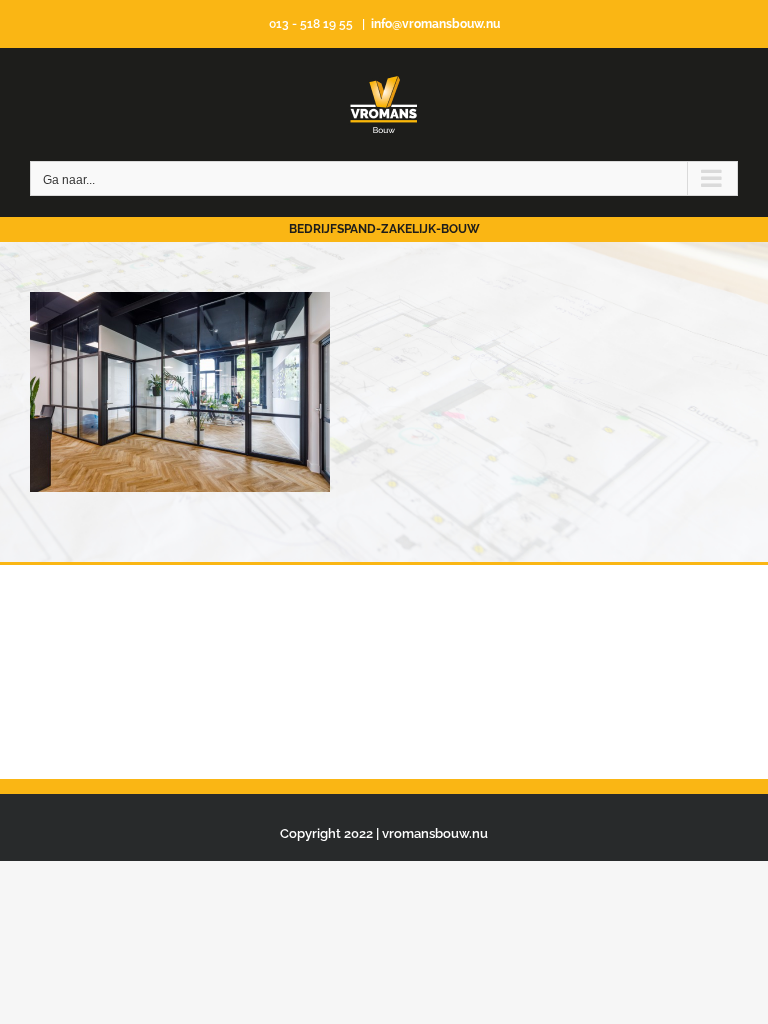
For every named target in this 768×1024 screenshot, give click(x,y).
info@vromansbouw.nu (435, 24)
